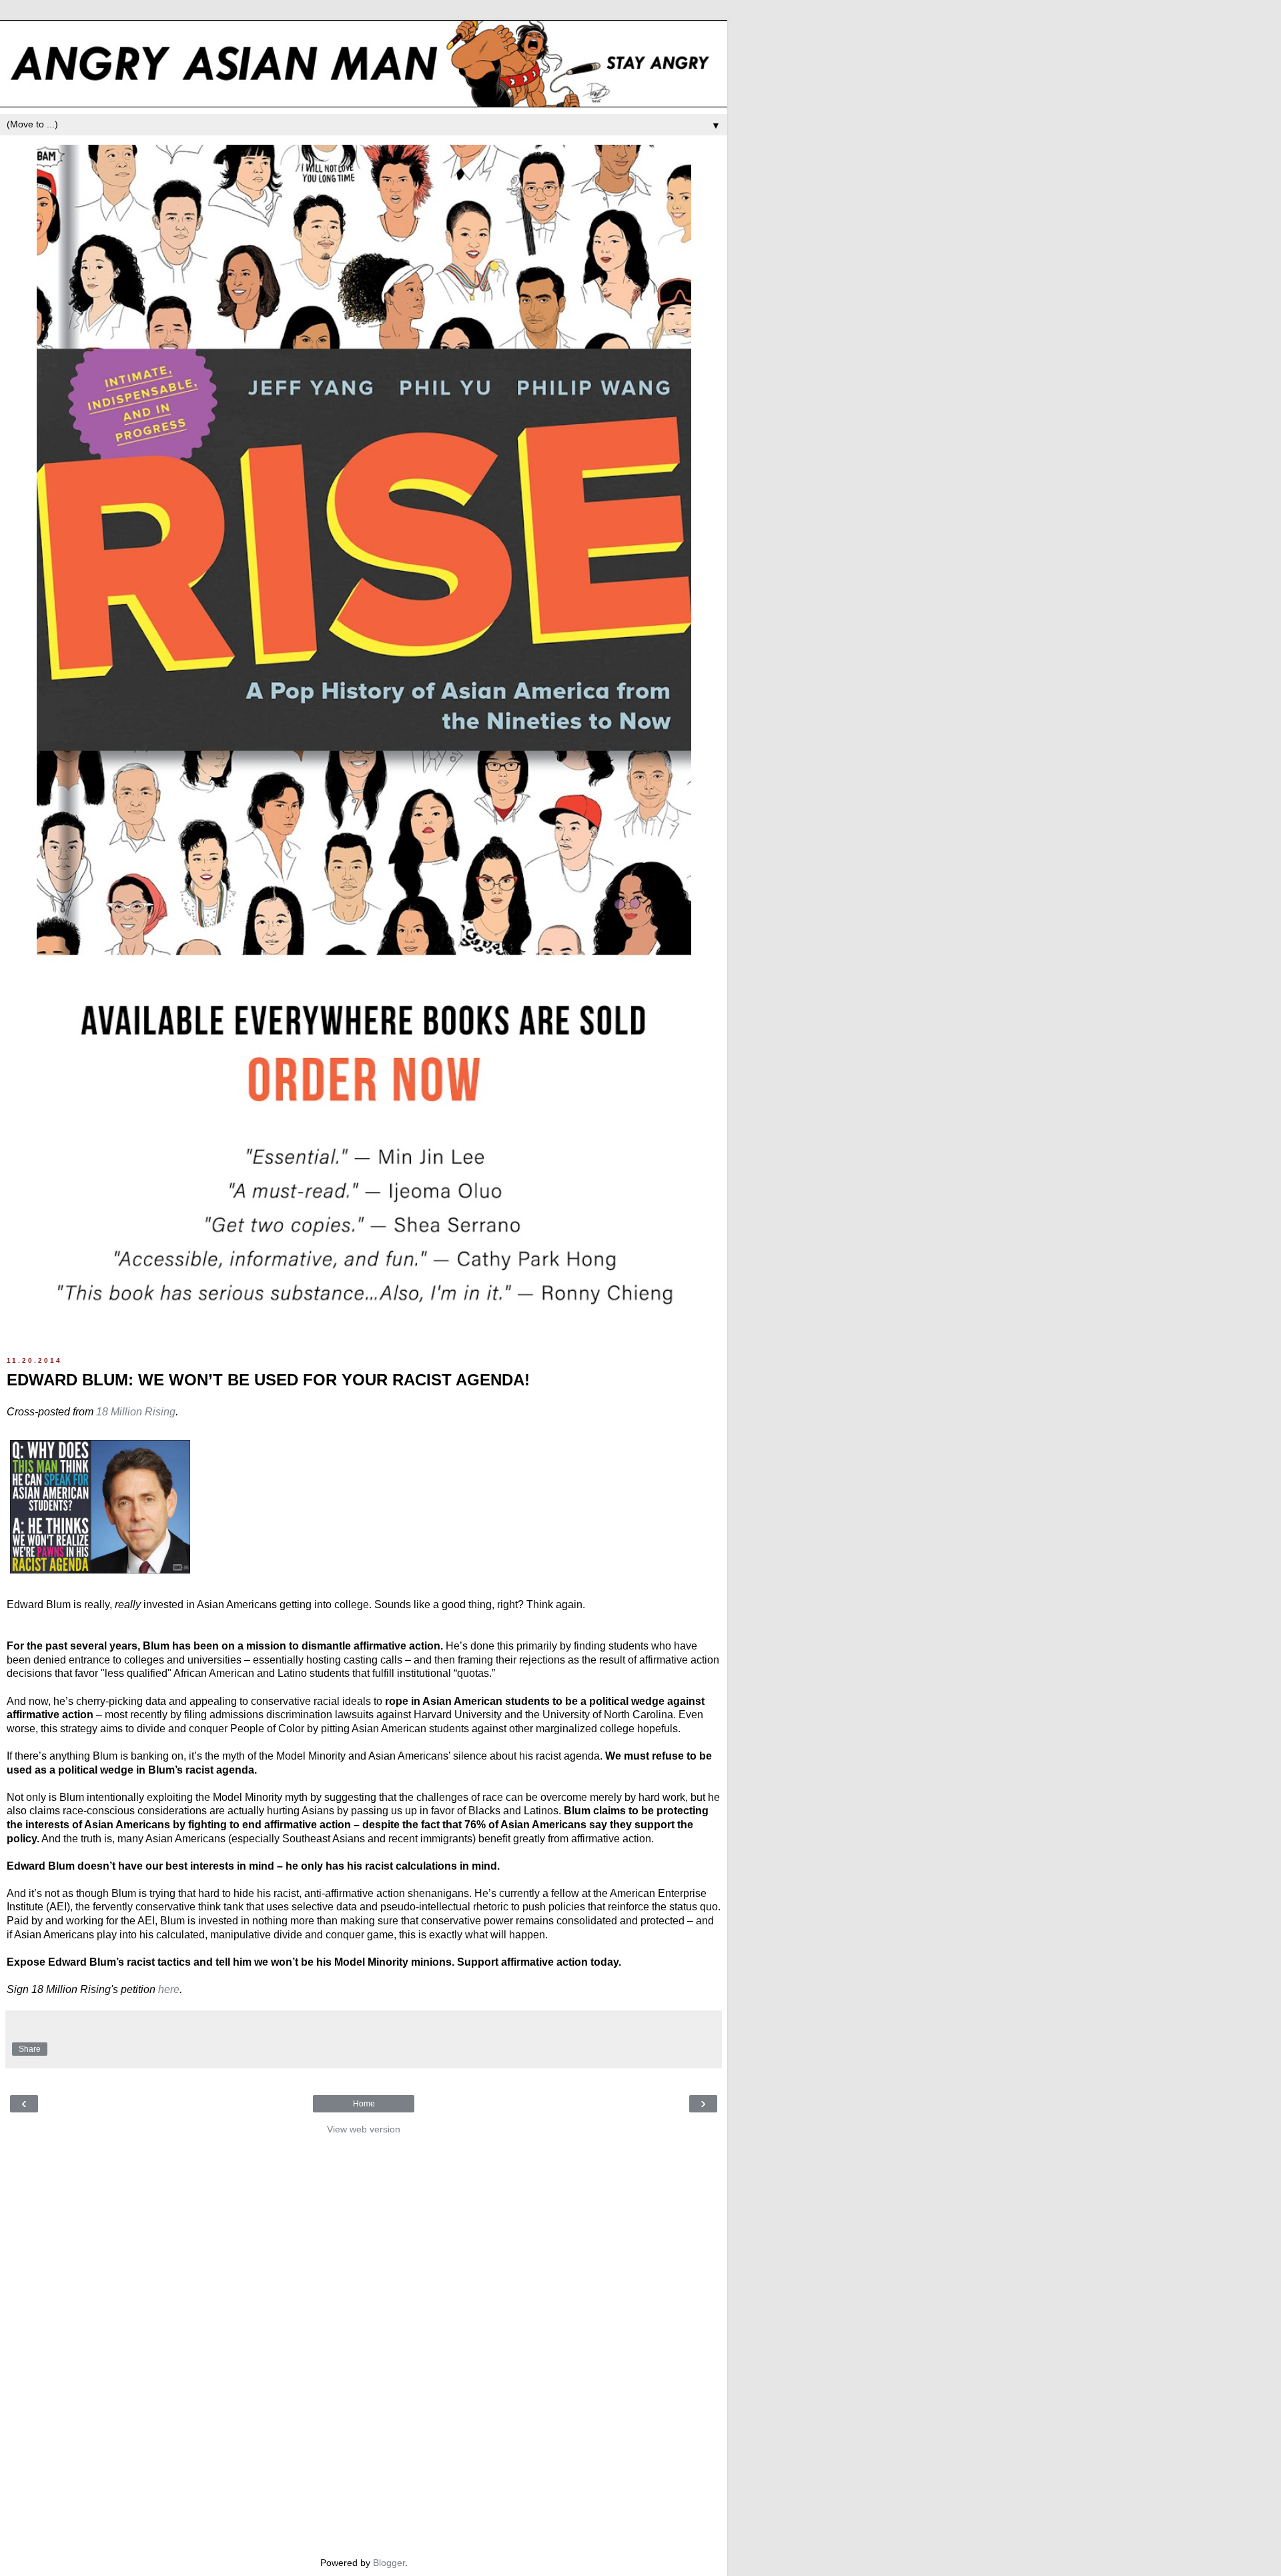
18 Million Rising (136, 1412)
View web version (364, 2129)
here (169, 1989)
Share (30, 2049)
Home (364, 2104)
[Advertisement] (364, 2343)
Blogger (389, 2563)
